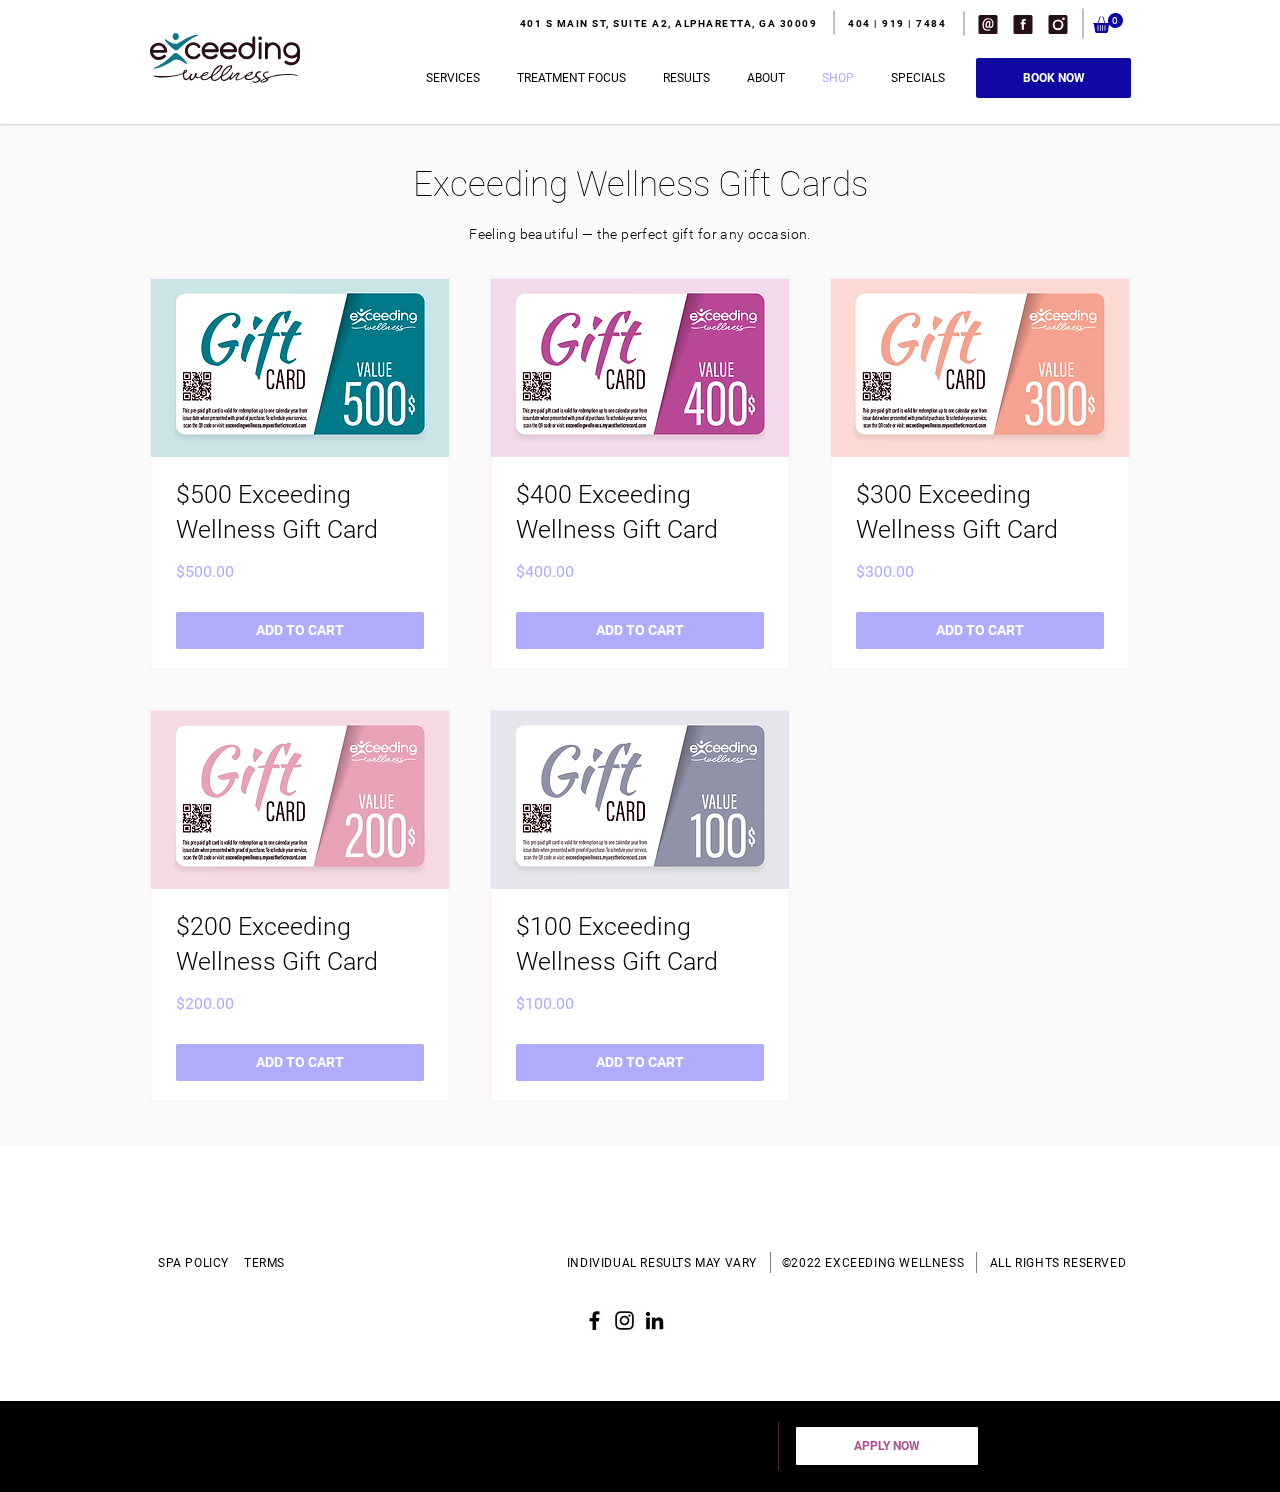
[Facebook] (594, 1320)
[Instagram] (624, 1320)
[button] (988, 24)
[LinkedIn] (654, 1320)
